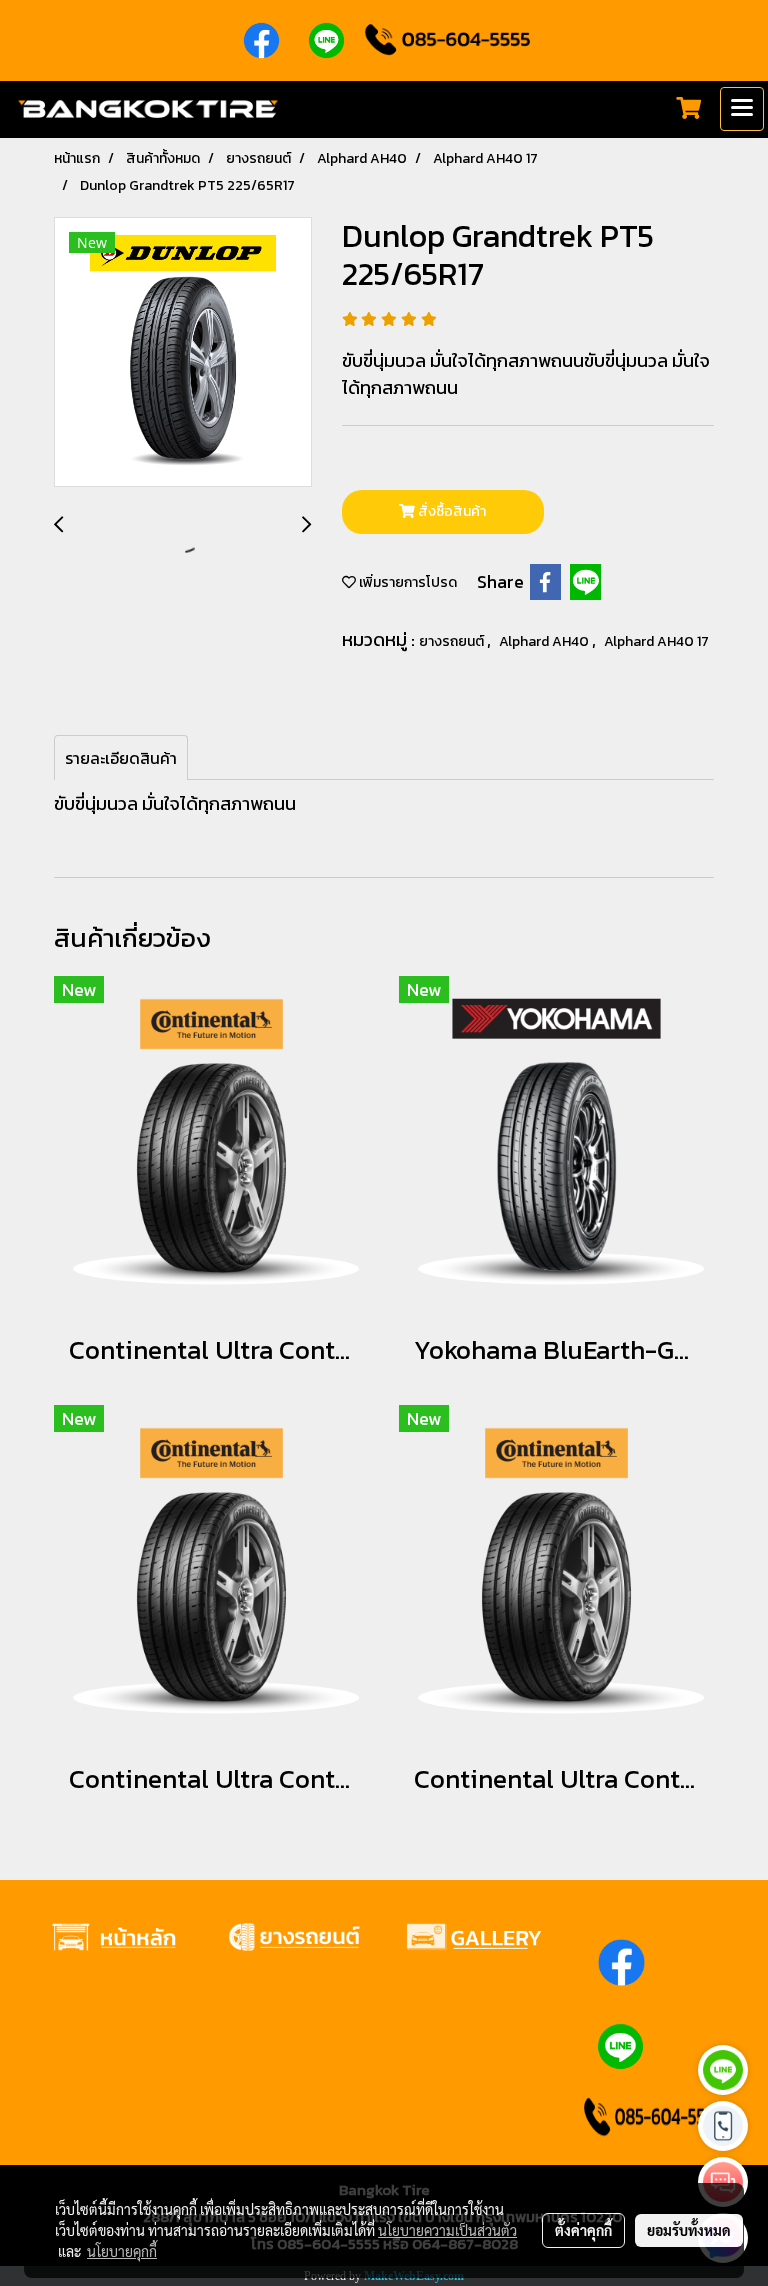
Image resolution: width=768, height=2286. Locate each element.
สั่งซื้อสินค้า (450, 511)
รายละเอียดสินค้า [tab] (121, 758)
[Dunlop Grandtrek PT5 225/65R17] (183, 353)
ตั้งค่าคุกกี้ (583, 2230)
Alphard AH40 (545, 641)
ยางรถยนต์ (453, 641)
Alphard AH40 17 (656, 641)
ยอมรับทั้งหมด (689, 2230)
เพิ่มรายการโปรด (406, 582)
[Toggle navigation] (742, 109)
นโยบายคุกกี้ (122, 2251)
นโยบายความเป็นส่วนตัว (447, 2230)
